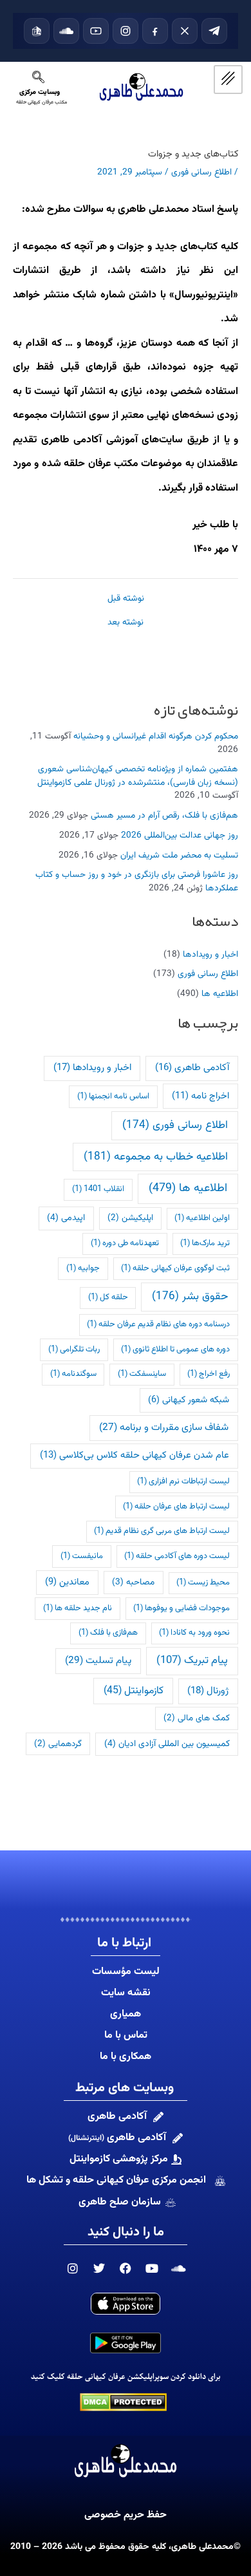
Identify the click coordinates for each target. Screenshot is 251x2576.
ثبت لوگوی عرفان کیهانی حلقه (175, 1268)
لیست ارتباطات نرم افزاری (183, 1481)
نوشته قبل (126, 599)
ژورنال (208, 1691)
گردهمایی (58, 1744)
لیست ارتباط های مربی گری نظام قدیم (162, 1531)
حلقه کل (108, 1297)
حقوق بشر (190, 1296)
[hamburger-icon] (228, 80)
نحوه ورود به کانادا (194, 1633)
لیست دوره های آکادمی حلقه (177, 1556)
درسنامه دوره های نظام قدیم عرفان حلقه (158, 1324)
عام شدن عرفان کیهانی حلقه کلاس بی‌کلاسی (135, 1455)
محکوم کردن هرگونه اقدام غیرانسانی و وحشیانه (156, 736)
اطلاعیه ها (220, 994)
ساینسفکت (142, 1374)
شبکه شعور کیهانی (189, 1400)
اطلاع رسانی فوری (208, 974)
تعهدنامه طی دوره (125, 1243)
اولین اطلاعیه (202, 1218)
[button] (39, 81)
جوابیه (83, 1268)
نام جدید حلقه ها (78, 1608)
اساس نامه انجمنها (113, 1096)
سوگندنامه (73, 1374)
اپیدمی (66, 1218)
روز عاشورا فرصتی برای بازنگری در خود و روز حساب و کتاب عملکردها (137, 881)
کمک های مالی (197, 1718)
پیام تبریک (192, 1660)
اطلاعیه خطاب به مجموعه (156, 1157)
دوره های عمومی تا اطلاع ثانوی (175, 1349)
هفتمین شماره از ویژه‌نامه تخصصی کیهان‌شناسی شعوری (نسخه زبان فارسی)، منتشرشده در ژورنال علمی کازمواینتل (138, 776)
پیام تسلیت (98, 1660)
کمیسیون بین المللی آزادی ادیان (167, 1744)
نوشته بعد (126, 623)
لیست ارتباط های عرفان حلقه (176, 1507)
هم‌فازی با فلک (108, 1633)
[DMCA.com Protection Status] (123, 2402)
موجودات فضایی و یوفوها (181, 1608)
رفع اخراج (209, 1374)
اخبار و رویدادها (210, 954)
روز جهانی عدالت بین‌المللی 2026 (180, 835)
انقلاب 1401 (98, 1189)
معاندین (67, 1582)
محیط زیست (203, 1583)
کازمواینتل (134, 1691)
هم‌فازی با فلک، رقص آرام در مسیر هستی (164, 815)
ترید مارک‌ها (205, 1243)
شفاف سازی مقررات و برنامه (164, 1427)
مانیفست (82, 1556)
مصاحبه (133, 1582)
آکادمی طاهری (192, 1068)
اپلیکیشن (130, 1218)
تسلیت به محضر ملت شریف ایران (179, 855)
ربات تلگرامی (74, 1349)
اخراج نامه (200, 1096)
